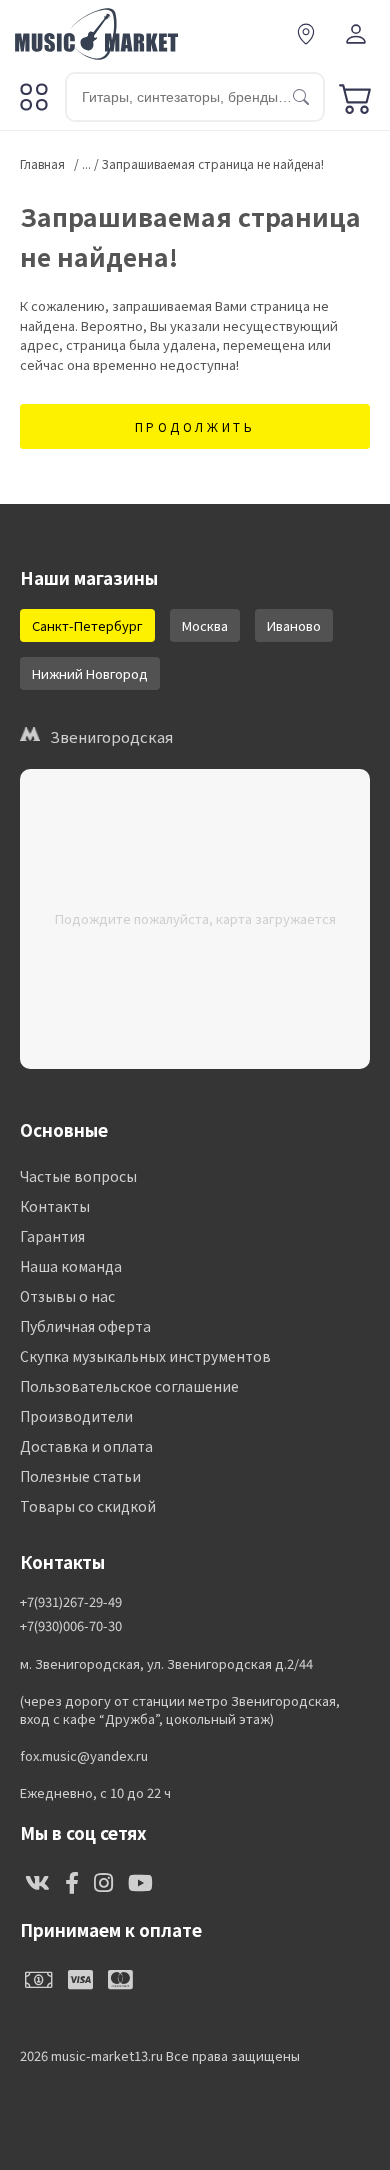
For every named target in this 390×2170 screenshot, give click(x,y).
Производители (76, 1416)
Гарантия (52, 1236)
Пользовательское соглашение (129, 1386)
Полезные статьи (80, 1476)
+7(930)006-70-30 (71, 1626)
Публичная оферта (85, 1326)
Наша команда (71, 1266)
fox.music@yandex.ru (84, 1756)
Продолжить (195, 426)
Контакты (55, 1206)
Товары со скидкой (88, 1506)
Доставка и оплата (86, 1446)
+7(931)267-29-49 (71, 1602)
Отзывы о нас (67, 1296)
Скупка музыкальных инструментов (145, 1356)
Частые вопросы (78, 1176)
